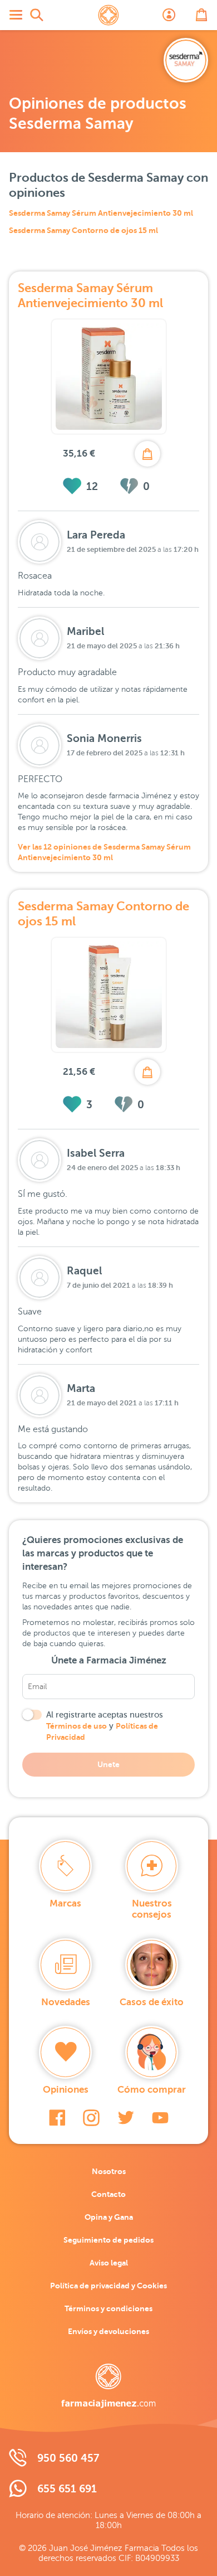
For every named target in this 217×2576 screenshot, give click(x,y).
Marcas (65, 1903)
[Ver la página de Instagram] (91, 2118)
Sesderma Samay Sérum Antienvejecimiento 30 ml (101, 213)
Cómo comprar (152, 2090)
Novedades (66, 2002)
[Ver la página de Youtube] (160, 2118)
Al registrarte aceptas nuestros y (105, 1726)
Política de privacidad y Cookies (108, 2286)
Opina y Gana (109, 2217)
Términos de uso (77, 1726)
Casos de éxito (152, 2002)
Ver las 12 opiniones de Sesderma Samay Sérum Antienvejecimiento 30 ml (104, 852)
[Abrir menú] (16, 15)
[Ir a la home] (108, 2386)
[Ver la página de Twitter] (126, 2118)
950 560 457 (68, 2458)
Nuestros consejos (152, 1909)
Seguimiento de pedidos (108, 2240)
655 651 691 (67, 2489)
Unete (108, 1764)
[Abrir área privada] (169, 15)
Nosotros (109, 2171)
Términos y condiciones (108, 2308)
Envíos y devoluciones (108, 2331)
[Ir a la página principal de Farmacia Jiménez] (108, 15)
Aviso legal (109, 2263)
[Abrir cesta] (201, 15)
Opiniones (66, 2090)
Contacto (108, 2194)
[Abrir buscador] (37, 15)
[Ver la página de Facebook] (57, 2118)
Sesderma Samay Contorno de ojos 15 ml (83, 230)
